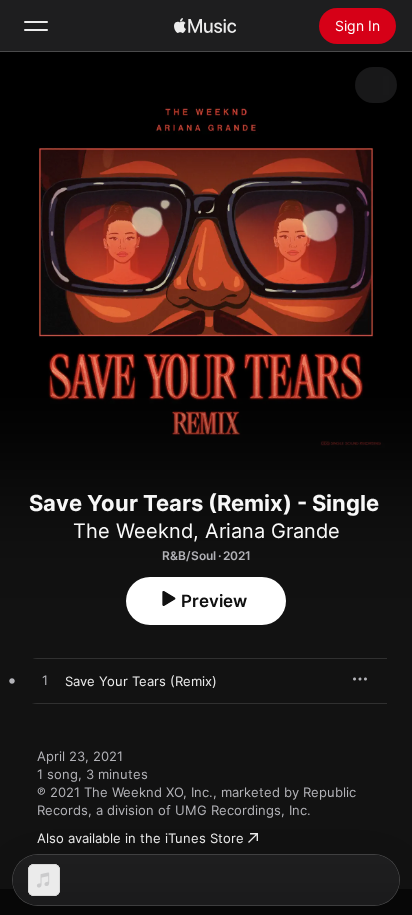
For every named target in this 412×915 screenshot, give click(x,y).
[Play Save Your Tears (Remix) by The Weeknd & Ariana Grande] (45, 681)
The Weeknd (133, 531)
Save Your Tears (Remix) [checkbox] (141, 681)
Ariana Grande (272, 531)
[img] (205, 26)
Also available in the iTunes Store (140, 838)
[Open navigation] (36, 26)
